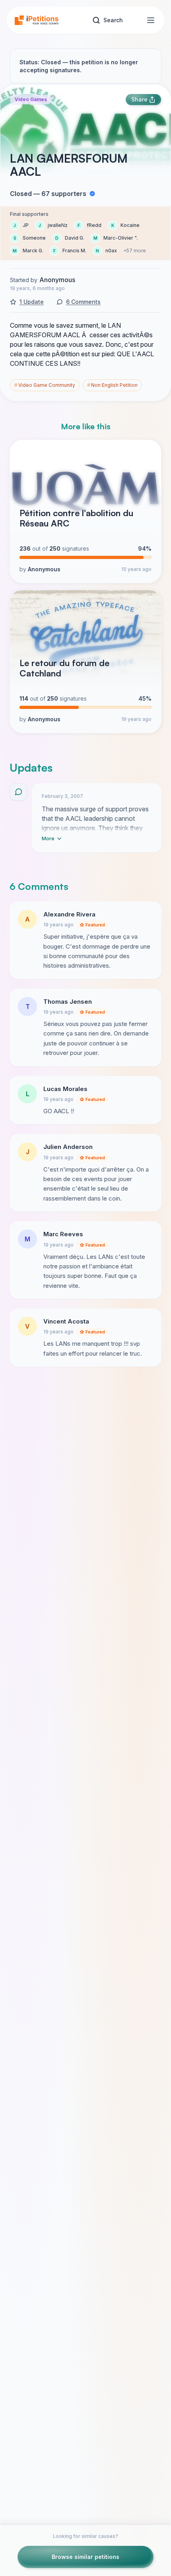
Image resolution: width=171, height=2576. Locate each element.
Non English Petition (112, 385)
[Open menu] (151, 20)
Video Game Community (45, 385)
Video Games (31, 99)
